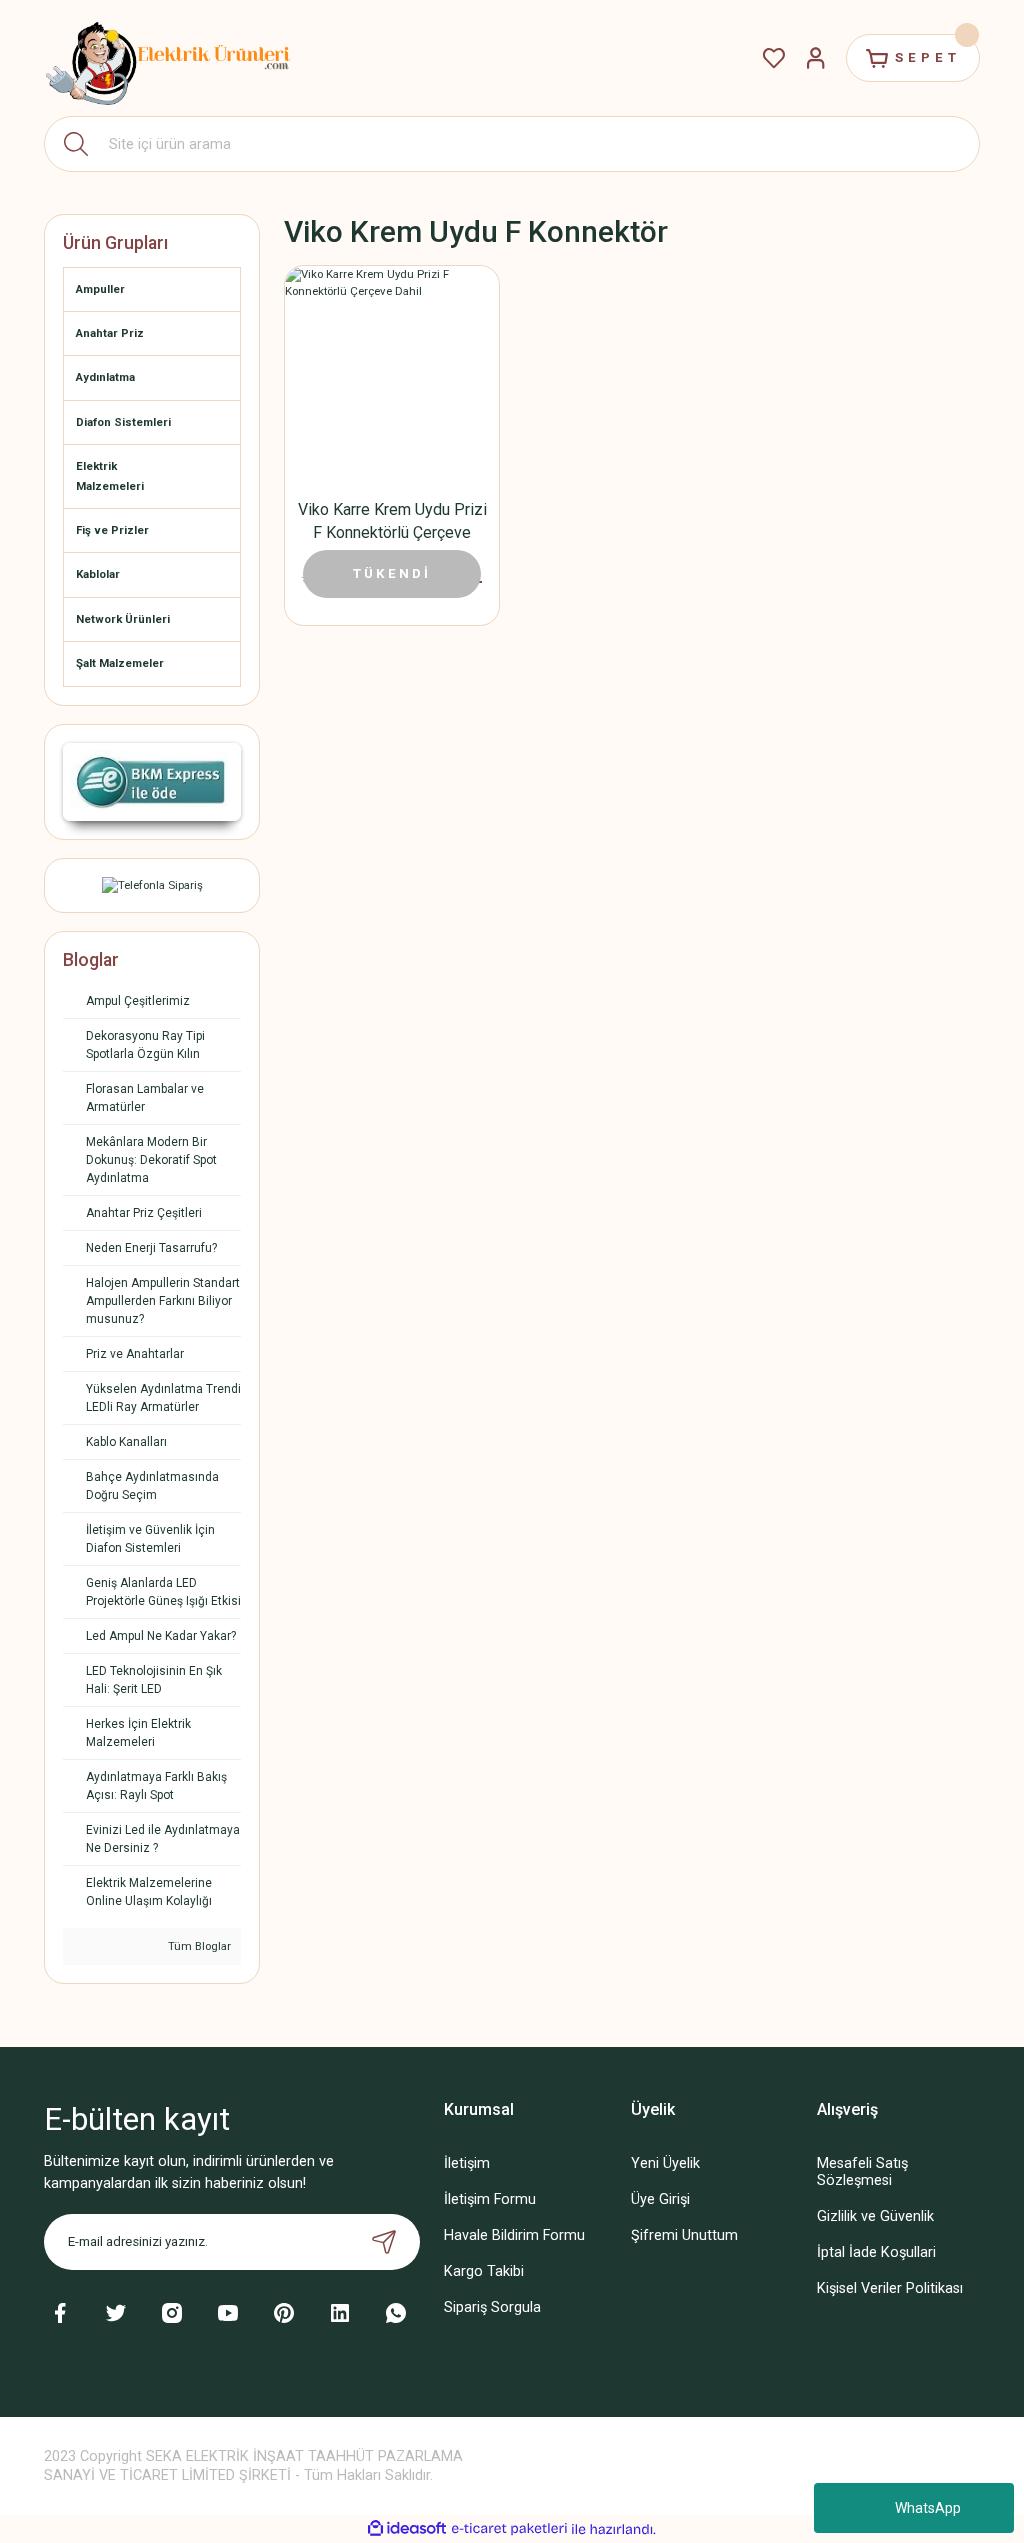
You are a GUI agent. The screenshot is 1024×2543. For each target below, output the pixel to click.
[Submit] (384, 2242)
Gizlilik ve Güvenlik (875, 2216)
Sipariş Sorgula (492, 2307)
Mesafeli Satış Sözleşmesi (862, 2172)
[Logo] (169, 58)
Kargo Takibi (484, 2271)
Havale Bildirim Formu (514, 2235)
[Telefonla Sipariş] (152, 885)
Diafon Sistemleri (123, 422)
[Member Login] (816, 58)
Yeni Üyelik (665, 2163)
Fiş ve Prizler (112, 530)
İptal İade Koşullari (876, 2252)
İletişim (467, 2163)
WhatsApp (928, 2508)
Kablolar (98, 574)
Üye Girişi (660, 2199)
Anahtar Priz (110, 333)
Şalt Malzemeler (120, 663)
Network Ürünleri (123, 619)
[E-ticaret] (509, 2529)
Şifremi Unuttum (684, 2235)
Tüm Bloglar (198, 1946)
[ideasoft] (407, 2529)
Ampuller (100, 289)
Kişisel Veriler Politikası (890, 2288)
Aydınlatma (105, 377)
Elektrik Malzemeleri (110, 475)
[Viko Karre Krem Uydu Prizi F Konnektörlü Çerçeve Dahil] (392, 373)
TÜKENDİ (392, 573)
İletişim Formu (490, 2199)
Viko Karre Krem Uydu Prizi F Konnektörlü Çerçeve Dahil (392, 522)
